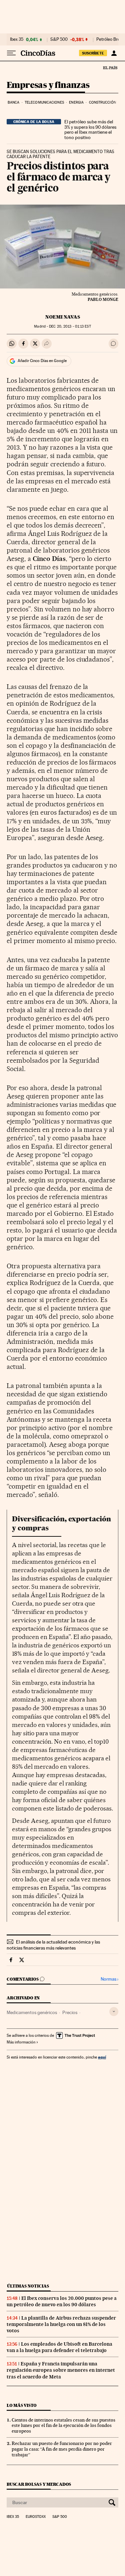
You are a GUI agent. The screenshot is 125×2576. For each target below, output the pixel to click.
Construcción (102, 102)
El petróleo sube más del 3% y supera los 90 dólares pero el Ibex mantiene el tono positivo (90, 130)
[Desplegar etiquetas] (114, 2012)
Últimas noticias (28, 2286)
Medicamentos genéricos (32, 2012)
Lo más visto (22, 2405)
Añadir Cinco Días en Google (42, 361)
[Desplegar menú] (11, 53)
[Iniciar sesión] (114, 53)
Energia (76, 102)
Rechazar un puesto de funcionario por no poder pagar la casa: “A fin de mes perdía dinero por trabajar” (62, 2449)
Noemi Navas (63, 317)
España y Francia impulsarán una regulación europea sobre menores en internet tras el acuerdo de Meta (61, 2370)
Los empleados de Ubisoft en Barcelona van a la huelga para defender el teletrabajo (59, 2347)
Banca (14, 102)
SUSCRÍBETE (93, 53)
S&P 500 (59, 39)
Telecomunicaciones (44, 102)
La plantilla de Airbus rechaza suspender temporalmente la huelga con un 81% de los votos (61, 2324)
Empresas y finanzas (48, 85)
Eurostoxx (36, 2517)
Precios (70, 2012)
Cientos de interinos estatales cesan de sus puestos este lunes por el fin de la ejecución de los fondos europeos (63, 2426)
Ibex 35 (17, 39)
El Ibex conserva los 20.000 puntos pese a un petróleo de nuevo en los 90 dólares (62, 2301)
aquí (102, 2057)
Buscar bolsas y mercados (39, 2484)
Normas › (109, 1979)
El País (110, 68)
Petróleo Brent (110, 39)
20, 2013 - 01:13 (70, 326)
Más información (21, 2042)
